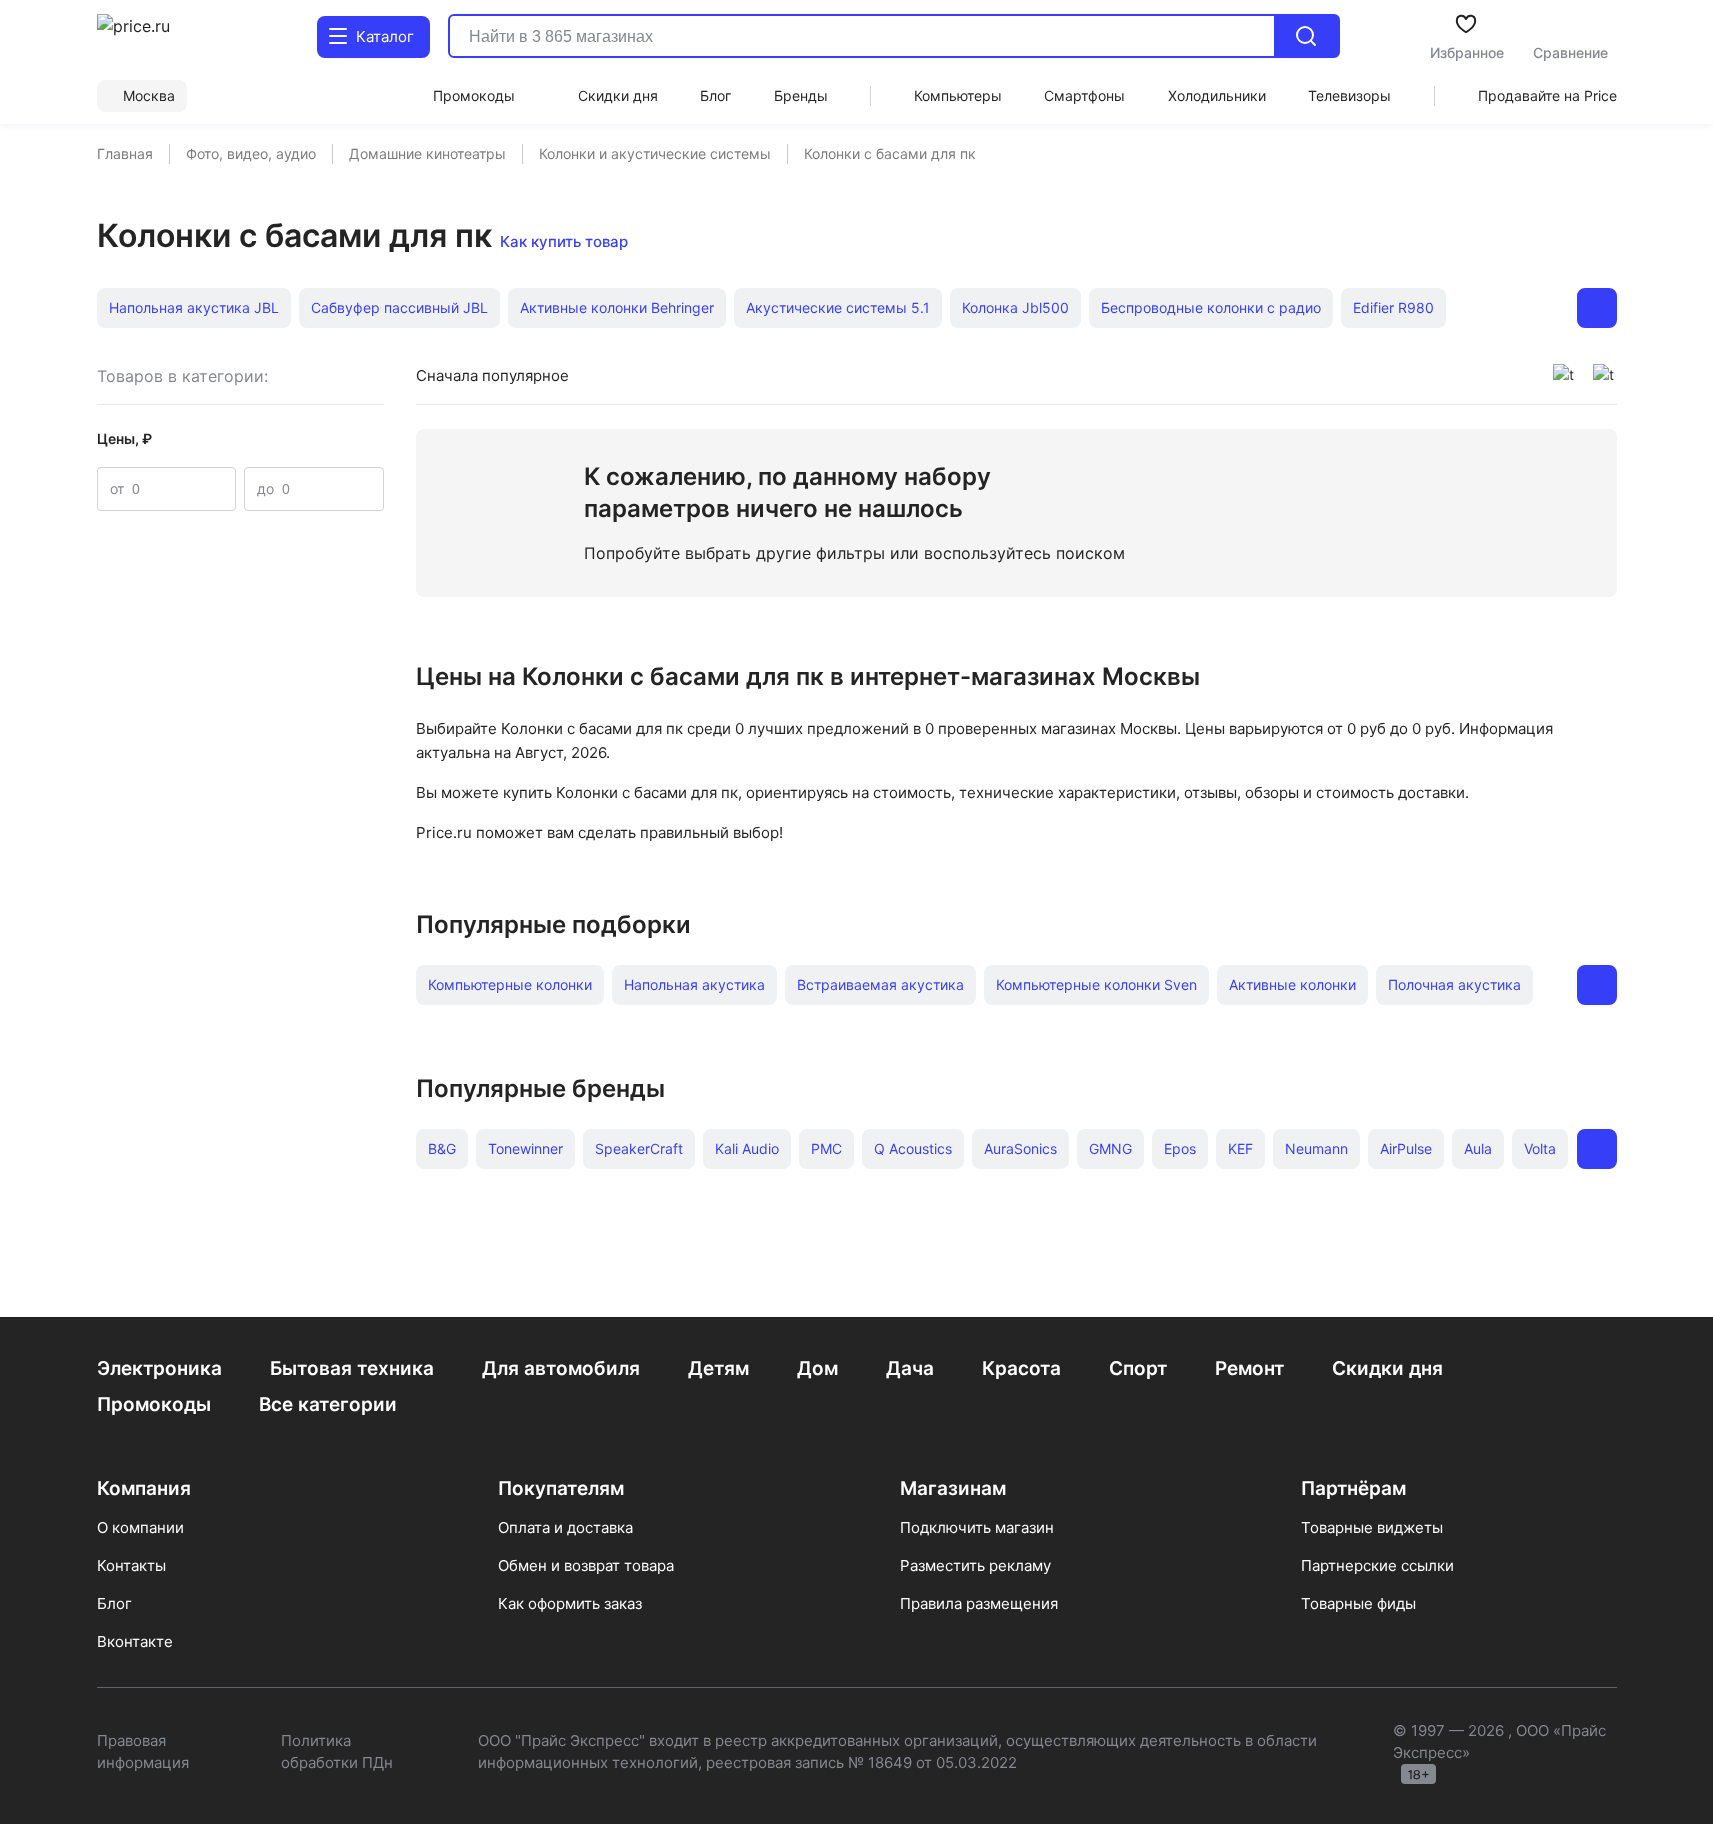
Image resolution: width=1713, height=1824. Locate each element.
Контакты (131, 1565)
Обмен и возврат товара (586, 1565)
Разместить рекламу (975, 1565)
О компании (140, 1527)
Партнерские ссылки (1377, 1565)
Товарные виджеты (1372, 1527)
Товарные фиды (1358, 1603)
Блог (114, 1603)
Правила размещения (979, 1603)
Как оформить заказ (570, 1603)
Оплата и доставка (565, 1527)
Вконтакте (135, 1641)
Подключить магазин (977, 1527)
